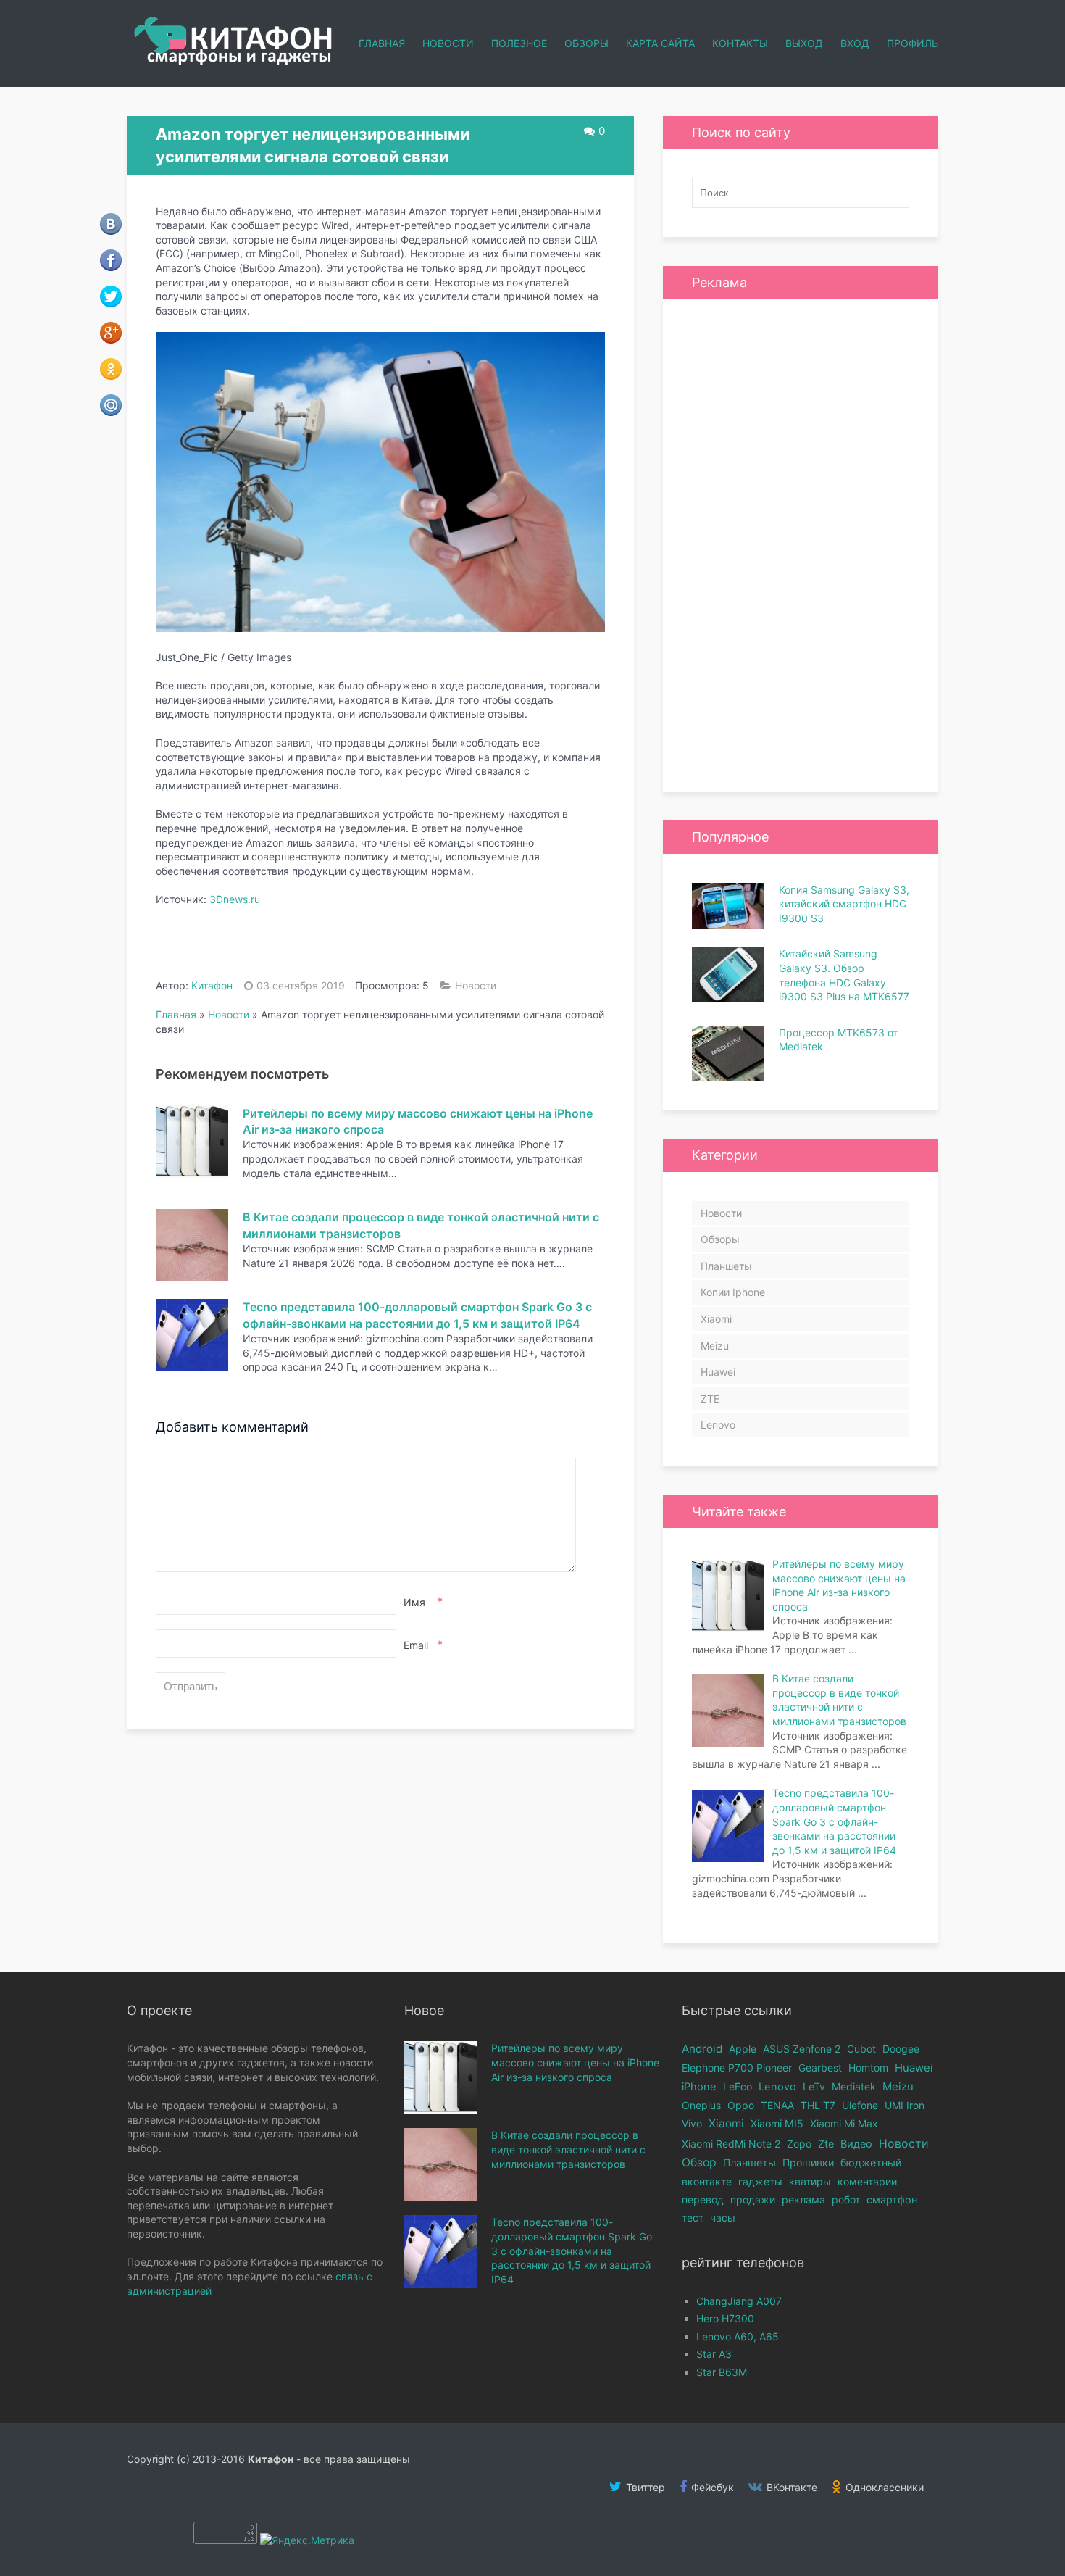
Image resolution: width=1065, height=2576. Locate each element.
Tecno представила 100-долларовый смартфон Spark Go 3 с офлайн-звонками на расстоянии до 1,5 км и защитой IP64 (572, 2250)
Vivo (692, 2123)
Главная (382, 43)
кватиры (810, 2181)
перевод (703, 2199)
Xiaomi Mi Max (844, 2123)
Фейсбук (711, 2487)
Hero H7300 (725, 2318)
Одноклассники (883, 2487)
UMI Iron (905, 2105)
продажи (753, 2199)
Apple (743, 2049)
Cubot (861, 2049)
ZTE (710, 1399)
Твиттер (644, 2487)
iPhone (699, 2087)
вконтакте (707, 2181)
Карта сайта (660, 43)
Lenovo (718, 1425)
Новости (448, 43)
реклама (803, 2199)
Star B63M (722, 2372)
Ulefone (860, 2105)
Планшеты (726, 1266)
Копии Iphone (733, 1292)
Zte (826, 2144)
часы (723, 2218)
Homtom (868, 2068)
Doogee (901, 2049)
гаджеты (760, 2181)
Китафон (212, 985)
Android (702, 2049)
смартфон (892, 2199)
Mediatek (854, 2086)
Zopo (799, 2144)
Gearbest (820, 2068)
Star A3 (714, 2354)
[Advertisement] (801, 545)
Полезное (519, 43)
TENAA (777, 2105)
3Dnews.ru (235, 899)
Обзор (699, 2162)
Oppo (741, 2105)
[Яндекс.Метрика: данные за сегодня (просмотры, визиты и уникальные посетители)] (307, 2540)
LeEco (738, 2086)
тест (693, 2218)
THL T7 (818, 2105)
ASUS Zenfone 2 (802, 2049)
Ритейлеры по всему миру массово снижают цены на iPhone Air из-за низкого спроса (575, 2062)
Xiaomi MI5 (777, 2123)
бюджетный (871, 2162)
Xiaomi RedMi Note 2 (731, 2144)
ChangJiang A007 (739, 2301)
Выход (804, 43)
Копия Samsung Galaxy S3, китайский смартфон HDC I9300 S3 (844, 904)
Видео (856, 2144)
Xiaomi (716, 1319)
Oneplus (701, 2105)
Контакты (740, 43)
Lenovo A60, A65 (738, 2336)
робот (846, 2199)
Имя (422, 1602)
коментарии (867, 2181)
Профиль (912, 43)
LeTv (814, 2086)
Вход (855, 43)
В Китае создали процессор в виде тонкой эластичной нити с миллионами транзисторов (568, 2149)
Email (422, 1645)
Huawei (718, 1372)
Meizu (715, 1346)
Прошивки (808, 2162)
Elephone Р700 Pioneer (737, 2068)
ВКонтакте (790, 2487)
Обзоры (586, 43)
